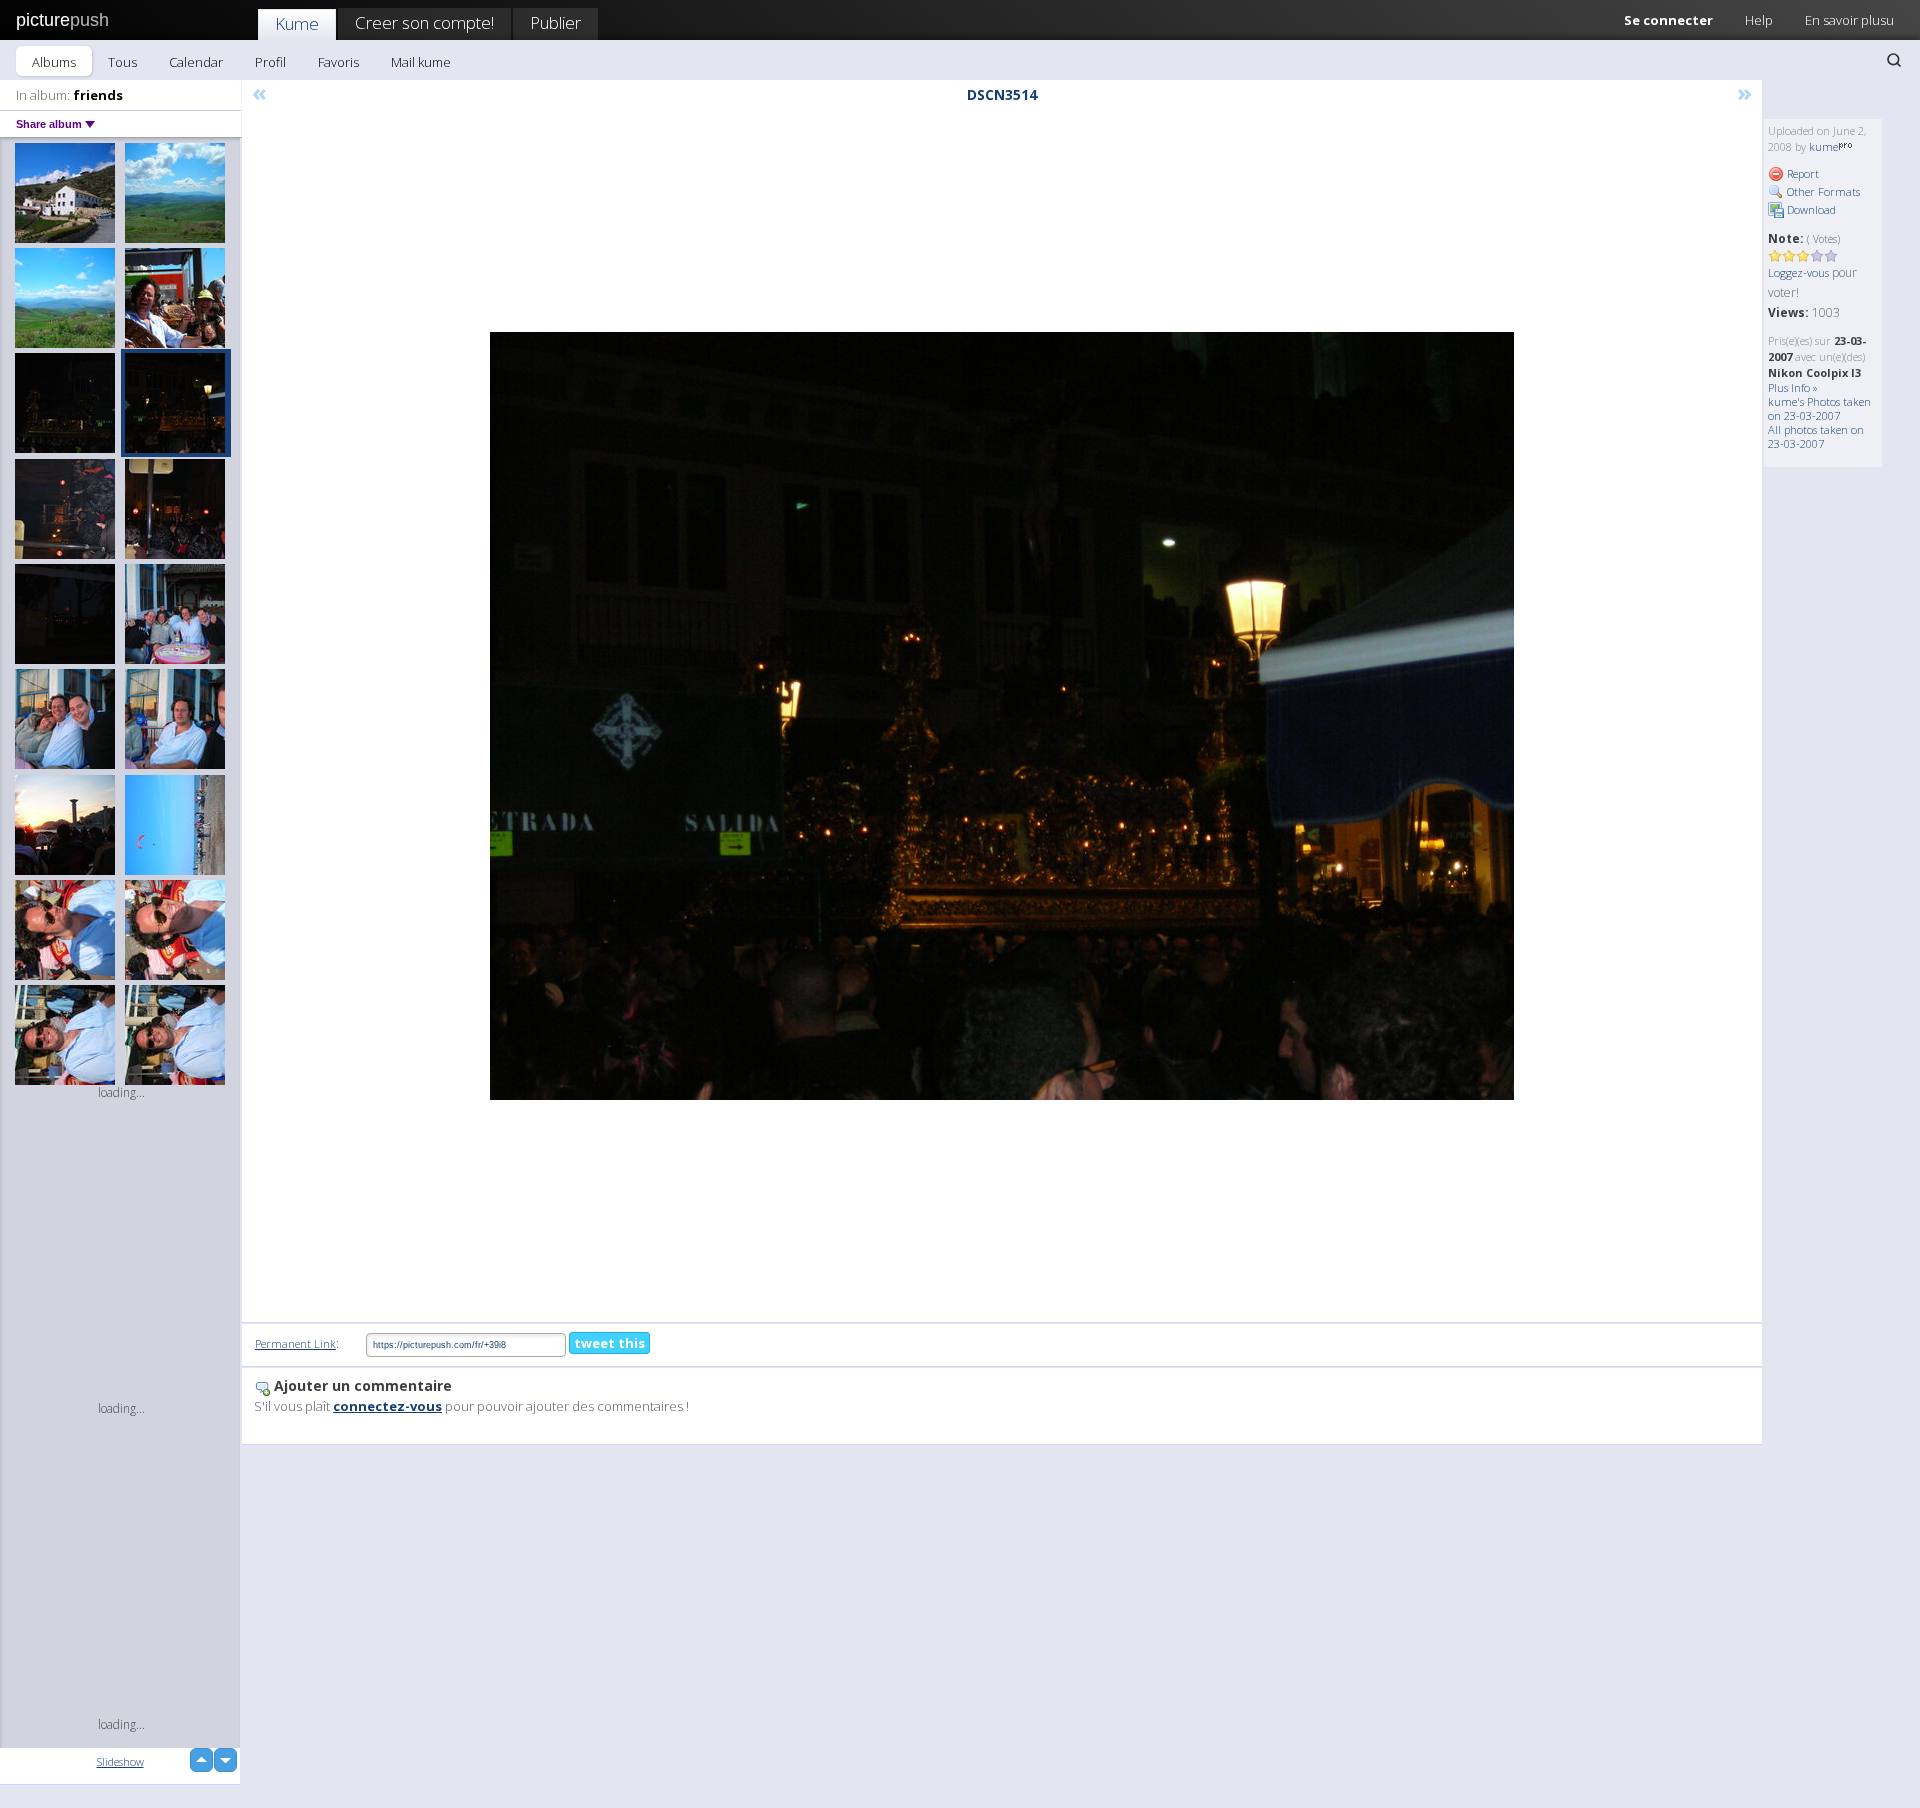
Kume (297, 23)
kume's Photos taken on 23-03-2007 (1819, 408)
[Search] (1894, 60)
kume (1823, 146)
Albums (54, 62)
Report (1801, 173)
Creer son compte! (424, 22)
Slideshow (120, 1761)
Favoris (338, 62)
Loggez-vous (1798, 272)
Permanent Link (295, 1343)
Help (1759, 20)
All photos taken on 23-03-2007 (1816, 436)
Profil (270, 62)
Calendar (196, 62)
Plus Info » (1793, 387)
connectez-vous (387, 1406)
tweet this (609, 1343)
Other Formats (1822, 191)
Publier (555, 22)
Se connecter (1668, 20)
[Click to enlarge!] (1002, 716)
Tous (122, 62)
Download (1810, 209)
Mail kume (421, 62)
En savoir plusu (1849, 20)
